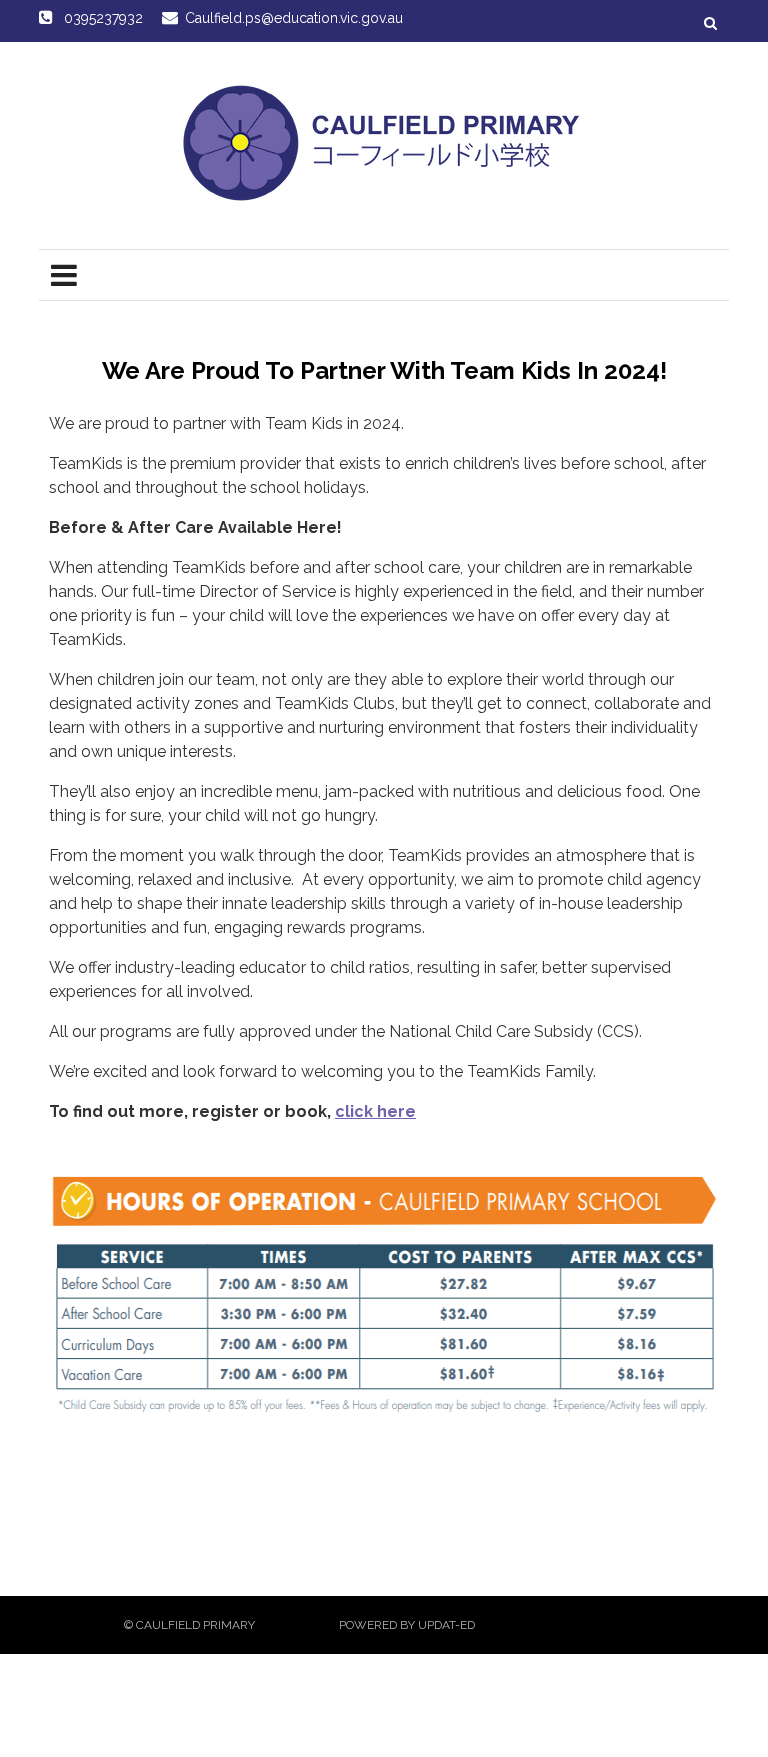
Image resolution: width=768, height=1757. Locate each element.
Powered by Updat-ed (407, 1625)
